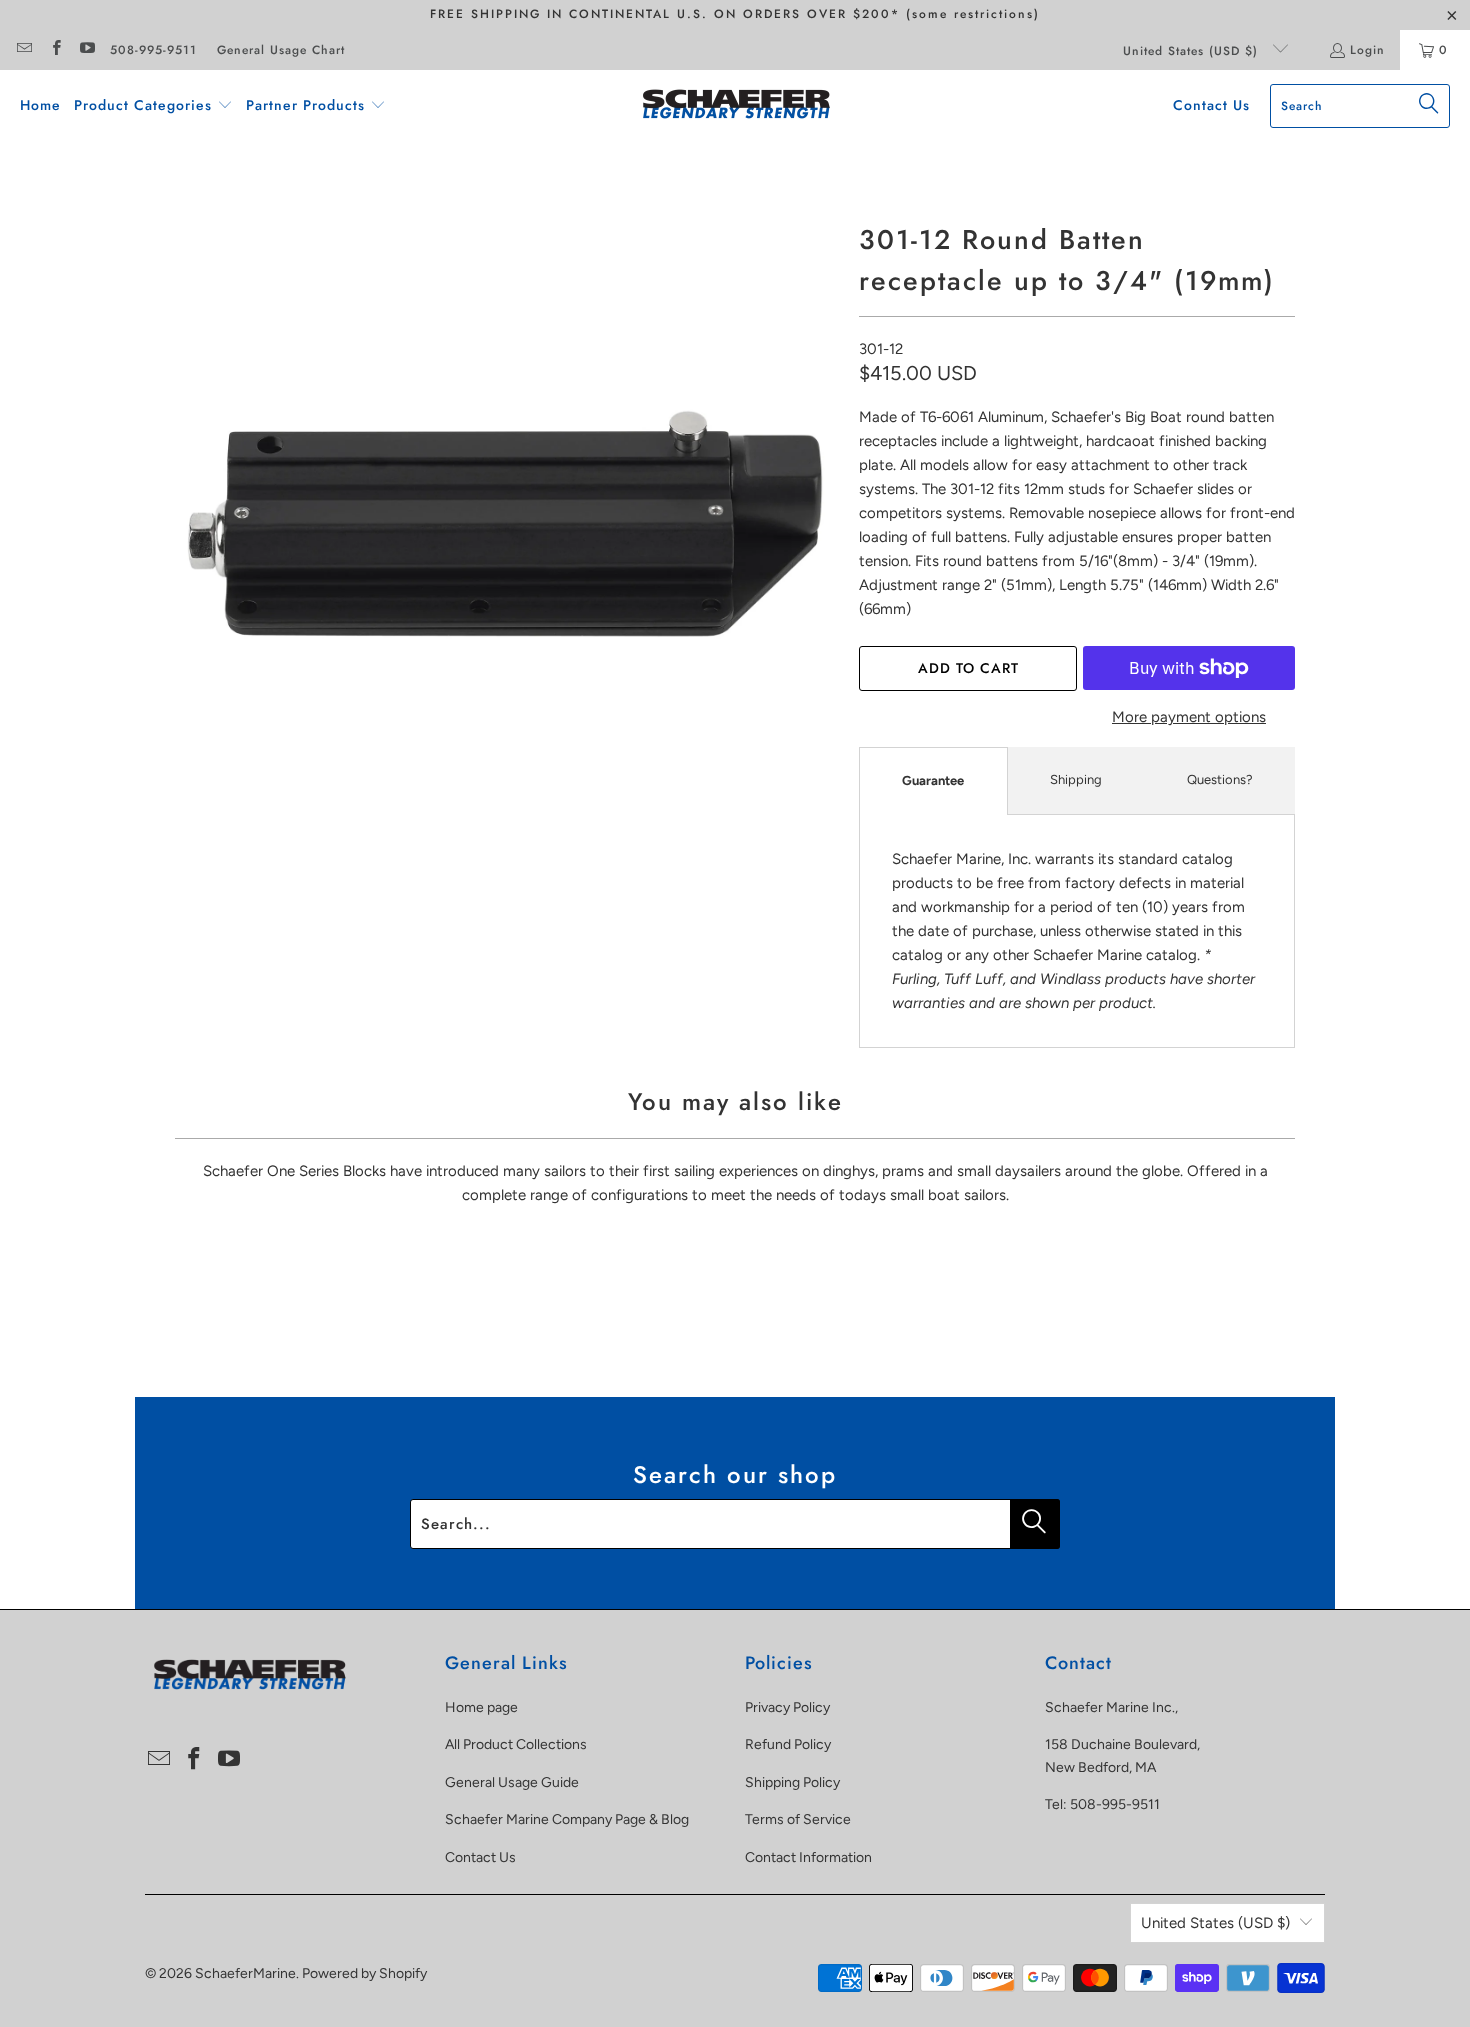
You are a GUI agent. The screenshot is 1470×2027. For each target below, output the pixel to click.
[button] (153, 106)
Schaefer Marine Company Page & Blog (567, 1819)
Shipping (1076, 779)
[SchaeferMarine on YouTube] (86, 50)
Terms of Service (798, 1819)
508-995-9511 (153, 50)
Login (1367, 50)
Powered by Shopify (364, 1973)
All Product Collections (516, 1744)
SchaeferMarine (245, 1973)
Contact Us (480, 1857)
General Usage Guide (512, 1782)
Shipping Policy (792, 1782)
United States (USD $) (1193, 51)
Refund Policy (788, 1744)
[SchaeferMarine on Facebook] (54, 50)
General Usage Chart (281, 50)
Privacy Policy (787, 1707)
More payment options (1189, 717)
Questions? (1220, 779)
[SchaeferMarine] (736, 105)
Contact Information (808, 1857)
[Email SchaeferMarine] (23, 50)
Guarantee (933, 780)
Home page (481, 1707)
